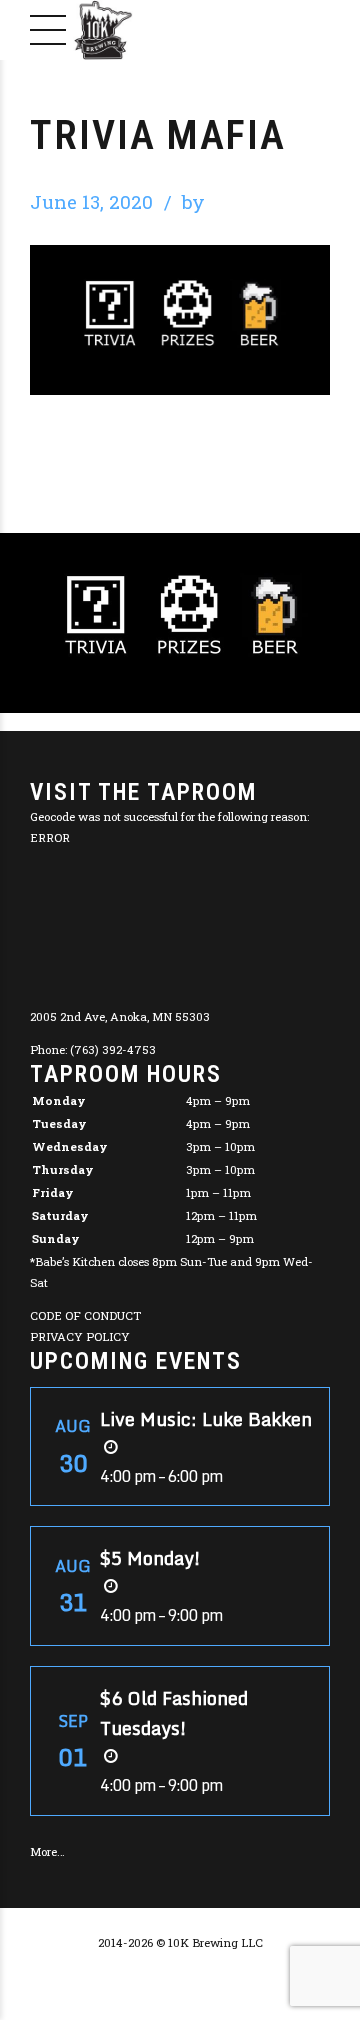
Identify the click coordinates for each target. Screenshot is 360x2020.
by (193, 201)
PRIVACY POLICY (80, 1336)
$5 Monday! (150, 1558)
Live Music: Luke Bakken (206, 1419)
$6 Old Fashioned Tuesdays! (174, 1713)
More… (47, 1851)
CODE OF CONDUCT (85, 1315)
